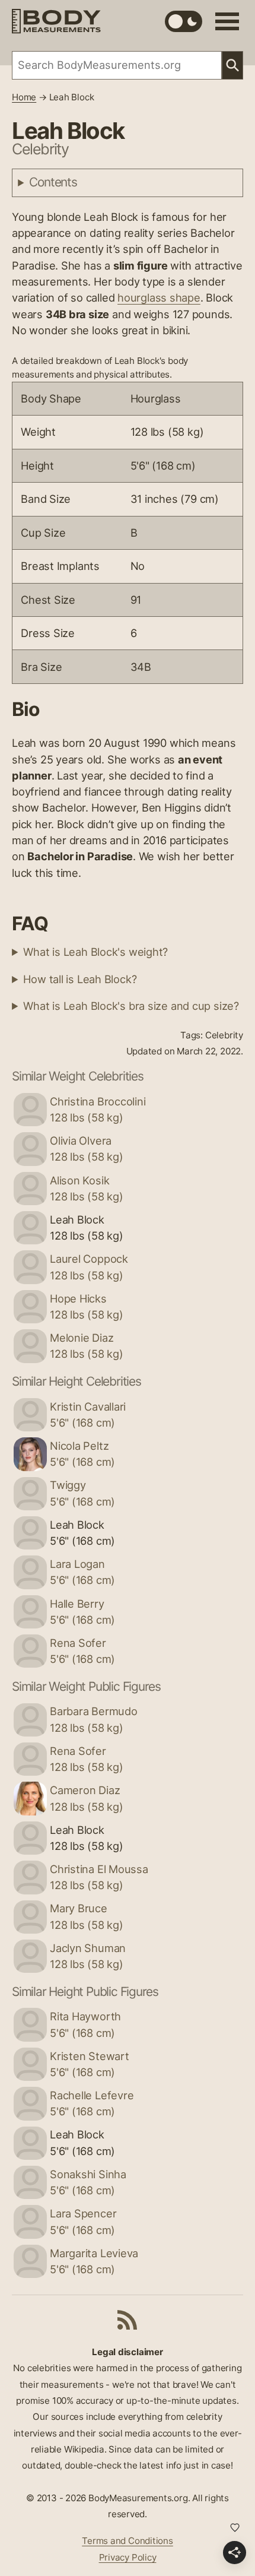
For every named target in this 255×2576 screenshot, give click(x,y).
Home (24, 97)
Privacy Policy (128, 2557)
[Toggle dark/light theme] (184, 21)
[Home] (56, 21)
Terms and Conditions (128, 2541)
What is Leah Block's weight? (95, 952)
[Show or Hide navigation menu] (227, 21)
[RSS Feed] (128, 2320)
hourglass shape (159, 297)
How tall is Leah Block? (80, 979)
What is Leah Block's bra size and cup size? (131, 1006)
